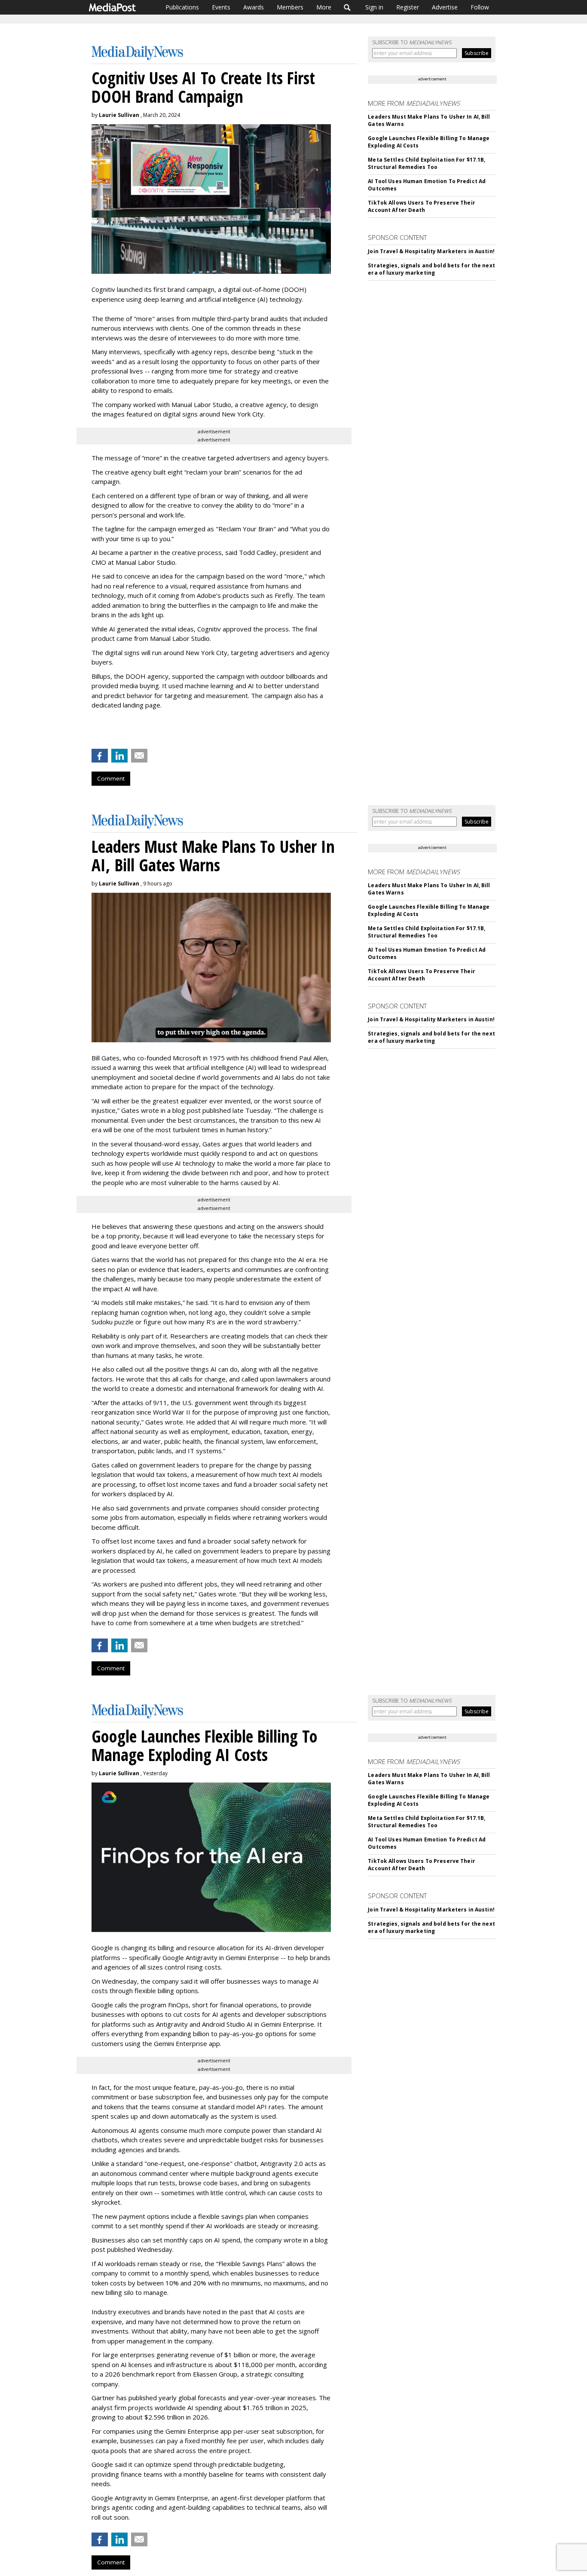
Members (290, 7)
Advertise (445, 7)
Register (408, 7)
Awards (254, 7)
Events (221, 7)
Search (347, 7)
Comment (111, 778)
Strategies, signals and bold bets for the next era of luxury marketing (431, 269)
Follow (480, 7)
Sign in (374, 7)
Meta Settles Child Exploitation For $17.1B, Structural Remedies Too (426, 163)
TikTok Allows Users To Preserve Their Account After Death (421, 206)
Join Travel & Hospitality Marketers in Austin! (431, 251)
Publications (182, 7)
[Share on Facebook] (100, 756)
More (324, 7)
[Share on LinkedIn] (119, 756)
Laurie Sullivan (119, 115)
